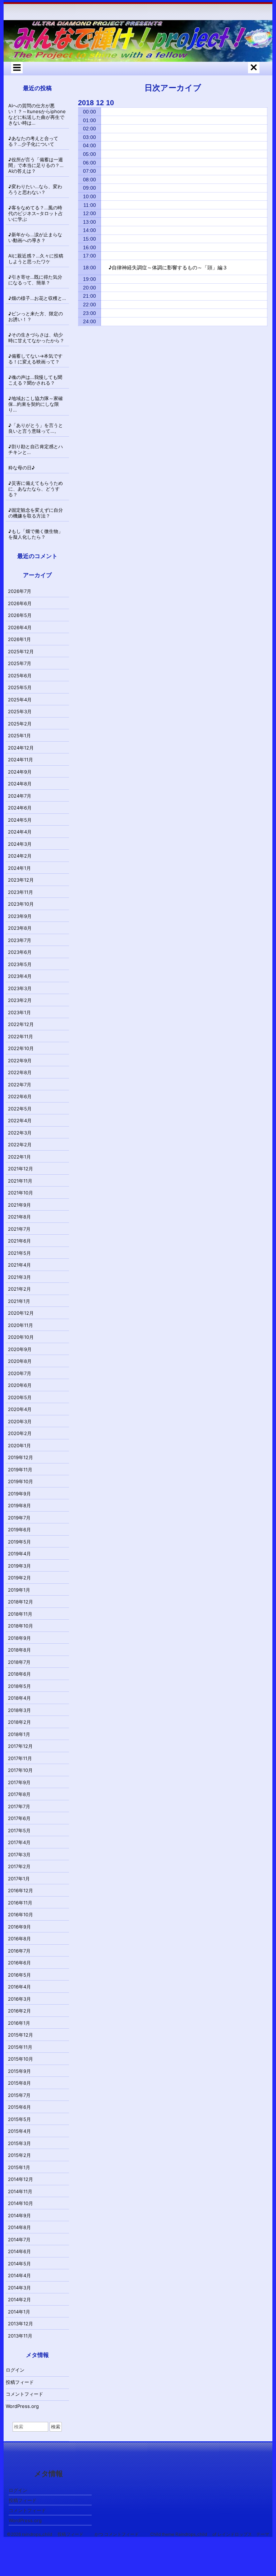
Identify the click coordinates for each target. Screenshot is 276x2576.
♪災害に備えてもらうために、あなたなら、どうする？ (36, 489)
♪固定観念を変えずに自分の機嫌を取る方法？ (36, 513)
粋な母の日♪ (22, 468)
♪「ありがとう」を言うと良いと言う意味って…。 (36, 428)
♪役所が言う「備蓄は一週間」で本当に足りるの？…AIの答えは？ (36, 165)
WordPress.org (22, 2406)
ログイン (15, 2370)
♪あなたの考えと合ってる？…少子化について (33, 141)
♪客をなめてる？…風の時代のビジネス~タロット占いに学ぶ (36, 213)
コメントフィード (24, 2394)
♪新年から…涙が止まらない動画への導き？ (35, 237)
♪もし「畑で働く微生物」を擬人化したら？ (36, 534)
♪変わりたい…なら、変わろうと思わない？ (35, 189)
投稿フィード (20, 2382)
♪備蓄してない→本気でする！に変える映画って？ (35, 359)
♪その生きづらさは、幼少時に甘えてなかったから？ (36, 338)
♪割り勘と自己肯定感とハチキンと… (36, 449)
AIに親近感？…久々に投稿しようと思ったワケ (36, 259)
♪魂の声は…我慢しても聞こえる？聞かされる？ (35, 380)
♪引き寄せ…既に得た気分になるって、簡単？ (35, 280)
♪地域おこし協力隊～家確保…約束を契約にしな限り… (36, 404)
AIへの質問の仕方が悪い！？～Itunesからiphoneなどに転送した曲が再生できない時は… (37, 114)
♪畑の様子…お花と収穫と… (37, 298)
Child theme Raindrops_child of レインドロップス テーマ (210, 2534)
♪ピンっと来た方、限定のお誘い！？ (36, 316)
